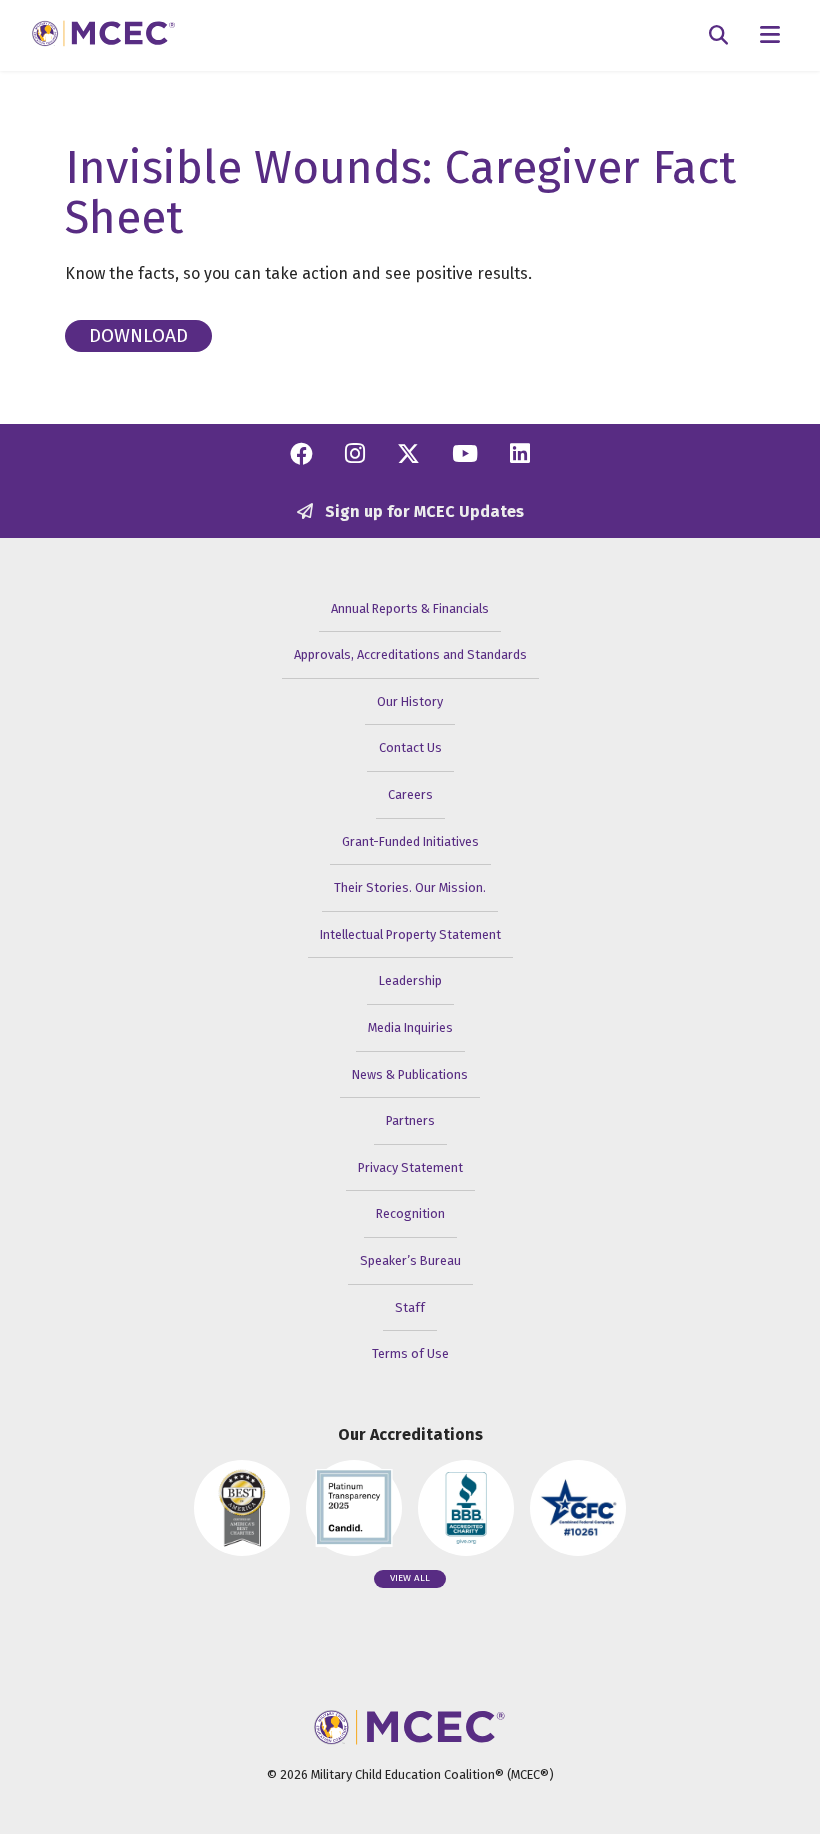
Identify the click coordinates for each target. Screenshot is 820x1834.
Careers (410, 794)
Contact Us (410, 747)
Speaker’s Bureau (410, 1260)
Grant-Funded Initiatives (410, 841)
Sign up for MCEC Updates (422, 511)
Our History (410, 701)
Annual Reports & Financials (410, 608)
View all (410, 1578)
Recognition (410, 1213)
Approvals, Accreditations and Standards (410, 654)
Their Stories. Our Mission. (410, 887)
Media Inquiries (410, 1027)
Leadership (410, 980)
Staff (410, 1307)
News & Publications (410, 1074)
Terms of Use (410, 1353)
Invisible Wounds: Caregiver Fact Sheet (400, 192)
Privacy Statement (410, 1167)
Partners (410, 1120)
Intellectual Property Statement (410, 934)
